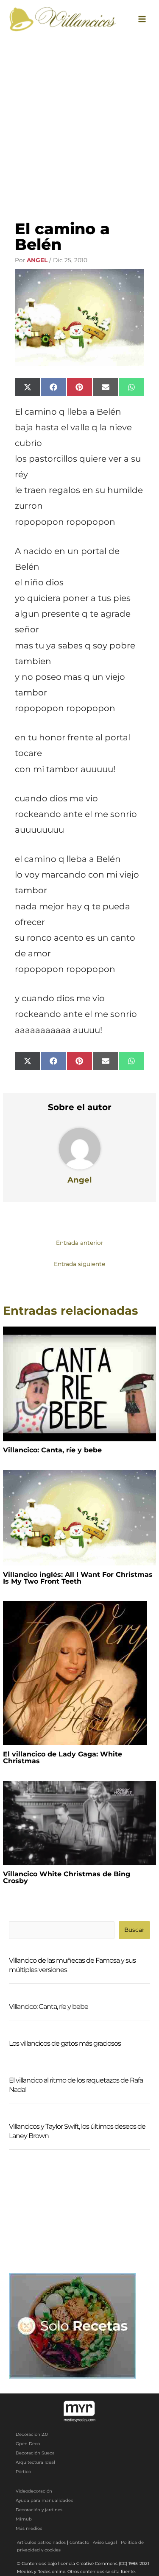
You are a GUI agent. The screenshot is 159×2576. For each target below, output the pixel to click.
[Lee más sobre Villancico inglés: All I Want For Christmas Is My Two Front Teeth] (79, 1517)
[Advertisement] (79, 121)
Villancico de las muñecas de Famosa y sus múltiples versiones (72, 1965)
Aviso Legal (105, 2542)
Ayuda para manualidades (44, 2500)
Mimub (24, 2519)
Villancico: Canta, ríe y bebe (52, 1450)
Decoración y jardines (39, 2510)
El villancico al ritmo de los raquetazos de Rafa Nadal (76, 2085)
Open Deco (28, 2444)
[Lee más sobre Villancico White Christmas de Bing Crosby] (79, 1823)
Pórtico (23, 2472)
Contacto (79, 2542)
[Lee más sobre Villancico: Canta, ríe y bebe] (79, 1383)
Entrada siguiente (79, 1264)
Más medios (29, 2528)
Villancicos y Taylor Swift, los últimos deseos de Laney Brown (77, 2131)
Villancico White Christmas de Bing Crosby (67, 1877)
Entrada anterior (79, 1243)
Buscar (134, 1930)
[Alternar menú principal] (142, 19)
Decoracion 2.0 (32, 2434)
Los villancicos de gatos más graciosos (65, 2043)
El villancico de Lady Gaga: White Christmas (63, 1757)
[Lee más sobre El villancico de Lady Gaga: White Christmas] (75, 1673)
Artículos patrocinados (41, 2542)
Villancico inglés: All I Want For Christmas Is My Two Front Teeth (78, 1578)
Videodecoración (34, 2491)
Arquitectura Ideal (35, 2462)
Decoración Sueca (35, 2453)
